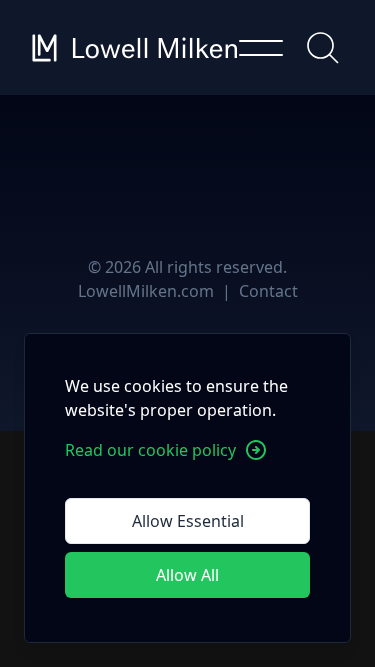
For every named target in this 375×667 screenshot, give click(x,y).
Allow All (187, 575)
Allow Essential (188, 521)
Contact (268, 291)
